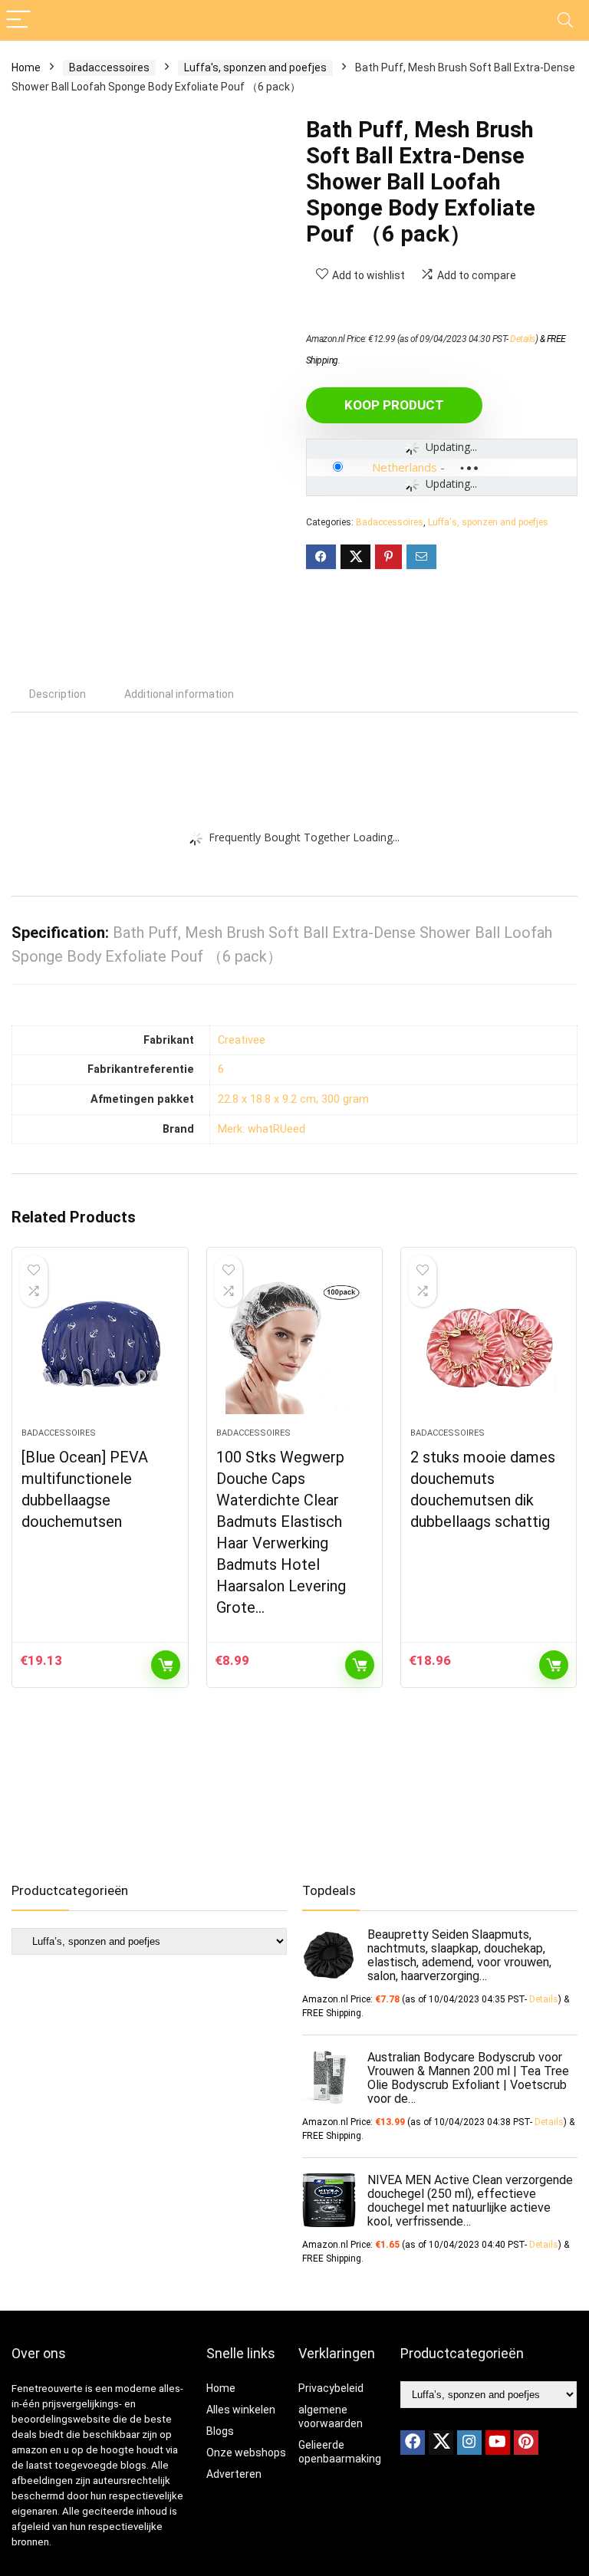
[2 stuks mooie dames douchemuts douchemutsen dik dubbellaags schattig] (489, 1345)
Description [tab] (58, 694)
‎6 (221, 1069)
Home (26, 67)
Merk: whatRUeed (262, 1129)
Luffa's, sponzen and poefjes (255, 67)
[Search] (565, 20)
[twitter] (441, 2443)
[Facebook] (413, 2443)
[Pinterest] (526, 2443)
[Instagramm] (469, 2443)
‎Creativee (242, 1040)
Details (523, 339)
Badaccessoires (109, 67)
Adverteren (234, 2474)
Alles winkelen (241, 2410)
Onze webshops (246, 2453)
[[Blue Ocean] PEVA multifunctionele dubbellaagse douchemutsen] (100, 1345)
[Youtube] (498, 2443)
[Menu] (18, 20)
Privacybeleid (331, 2388)
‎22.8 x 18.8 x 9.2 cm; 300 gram (293, 1099)
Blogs (220, 2431)
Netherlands (405, 467)
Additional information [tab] (179, 694)
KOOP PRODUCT (394, 405)
